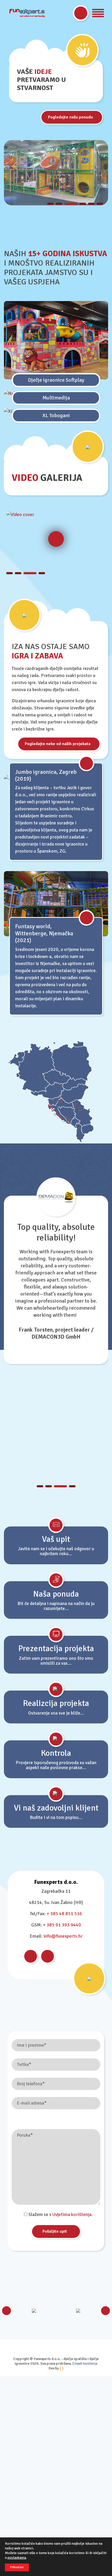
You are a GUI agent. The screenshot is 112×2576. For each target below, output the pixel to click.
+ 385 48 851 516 (64, 1914)
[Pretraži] (81, 13)
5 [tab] (91, 204)
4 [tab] (83, 204)
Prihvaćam (17, 2567)
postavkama (17, 2558)
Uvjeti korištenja (86, 2364)
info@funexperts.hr (63, 1936)
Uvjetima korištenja (72, 2214)
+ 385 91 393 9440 (62, 1925)
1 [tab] (50, 204)
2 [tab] (59, 204)
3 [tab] (71, 204)
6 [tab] (100, 204)
